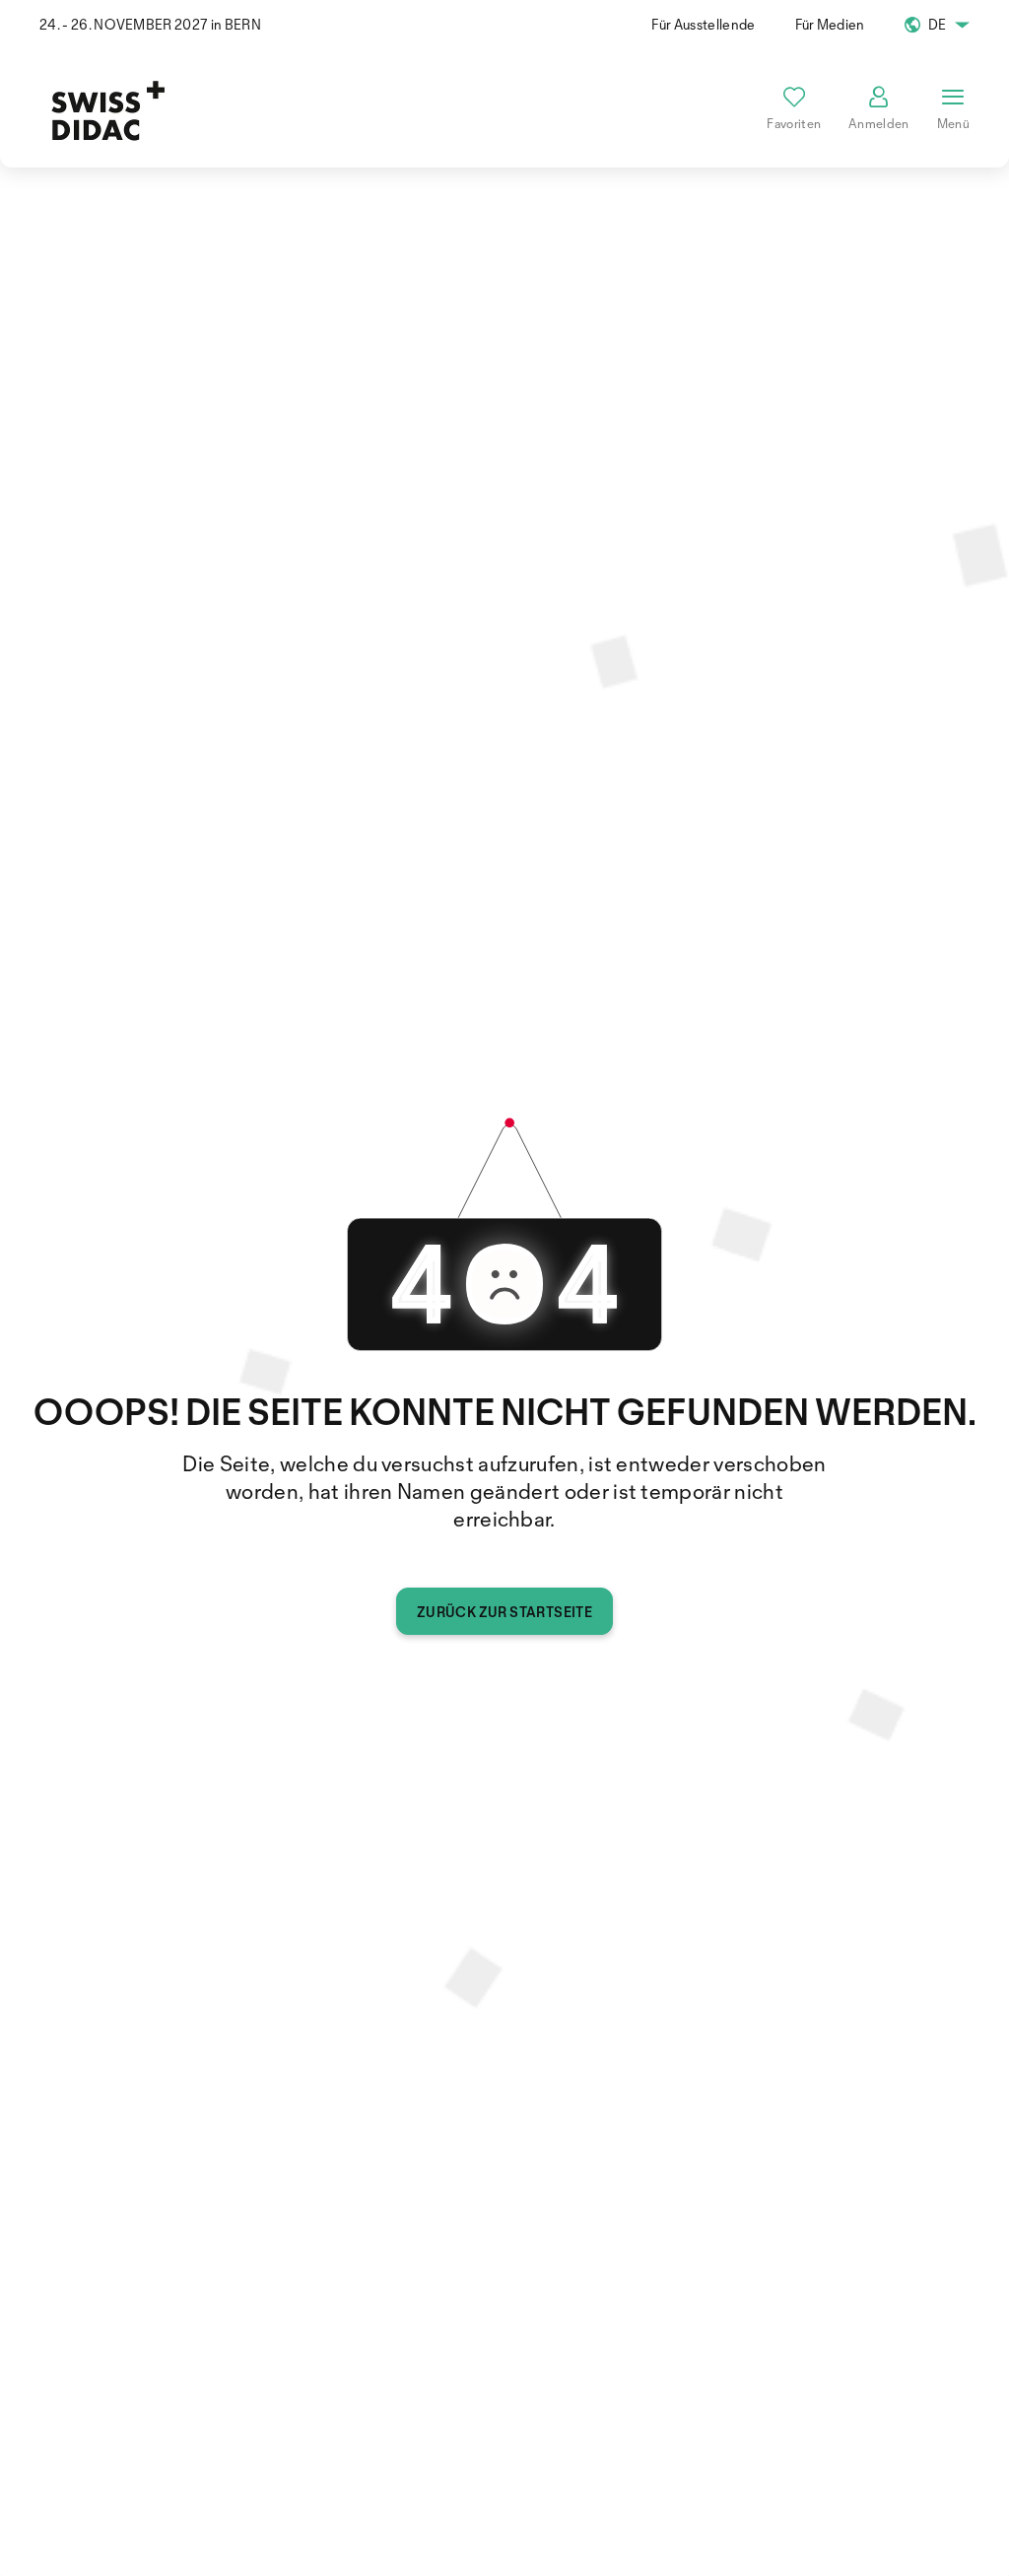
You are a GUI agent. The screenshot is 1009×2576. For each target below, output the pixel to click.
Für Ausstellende (703, 24)
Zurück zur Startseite (504, 1612)
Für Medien (830, 24)
